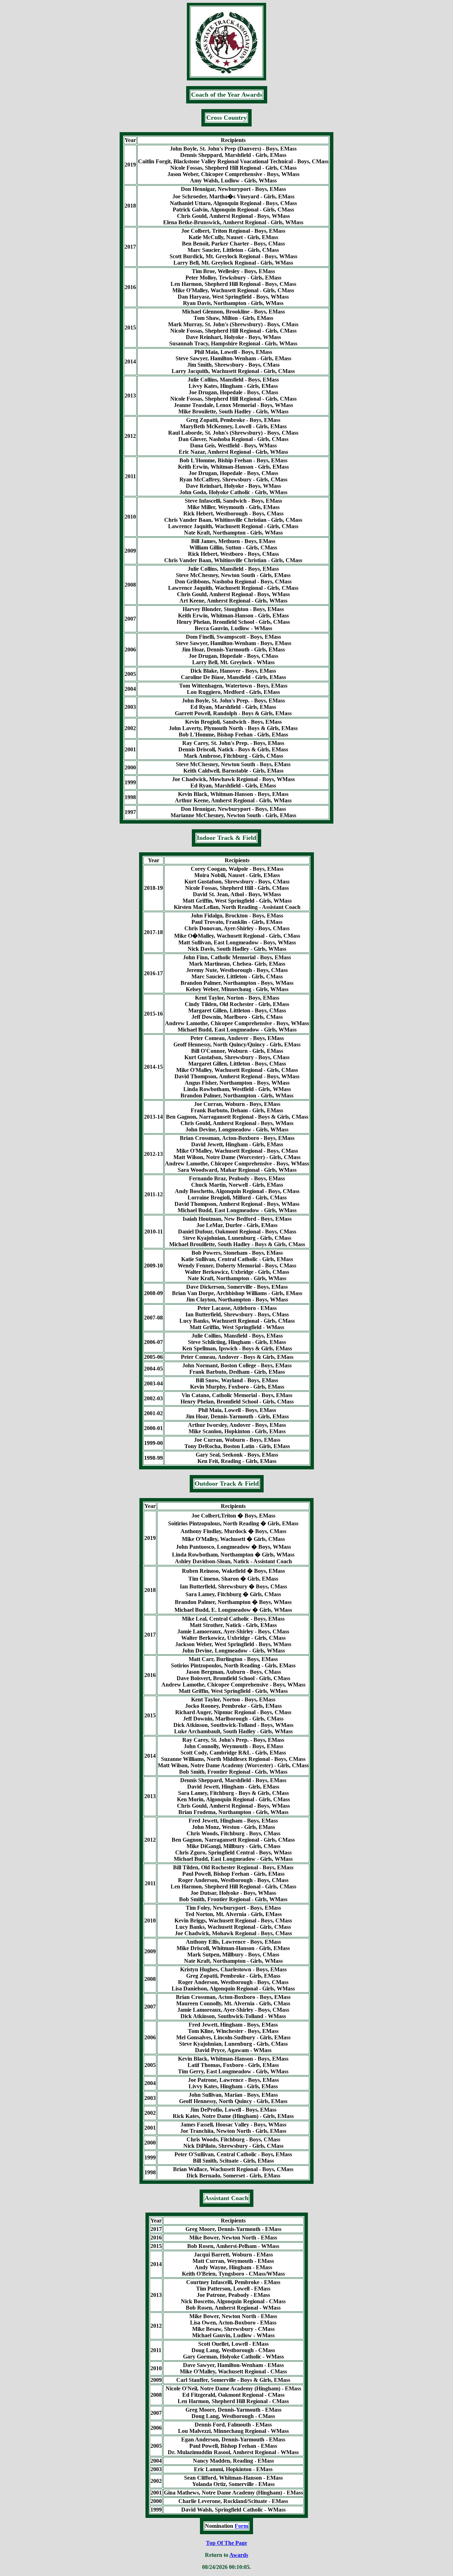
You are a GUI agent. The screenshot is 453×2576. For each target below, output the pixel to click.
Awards (239, 2555)
